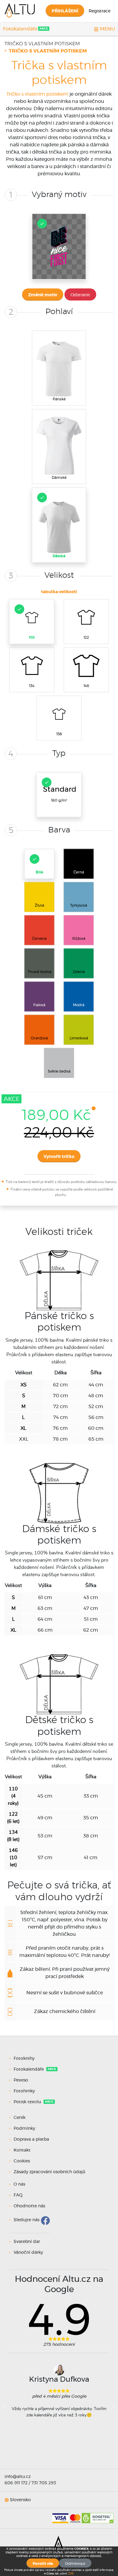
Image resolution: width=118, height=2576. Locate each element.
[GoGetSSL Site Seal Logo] (98, 2516)
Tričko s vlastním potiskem (42, 44)
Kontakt (22, 2150)
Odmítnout (75, 2564)
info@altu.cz (18, 2477)
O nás (19, 2184)
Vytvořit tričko (59, 1157)
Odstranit (80, 295)
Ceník (20, 2118)
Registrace (100, 11)
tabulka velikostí (59, 592)
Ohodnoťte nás (29, 2206)
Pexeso (21, 2080)
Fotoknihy (24, 2059)
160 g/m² (60, 794)
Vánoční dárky (28, 2253)
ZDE (71, 2574)
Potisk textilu (28, 2102)
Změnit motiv (43, 295)
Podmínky (24, 2129)
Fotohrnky (24, 2091)
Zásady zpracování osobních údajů (49, 2172)
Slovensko (20, 2500)
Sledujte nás (26, 2220)
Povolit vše (43, 2564)
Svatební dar (27, 2242)
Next (113, 2405)
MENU (107, 29)
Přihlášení (65, 11)
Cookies (22, 2161)
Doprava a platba (31, 2139)
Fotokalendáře (20, 29)
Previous (5, 2405)
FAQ (18, 2195)
